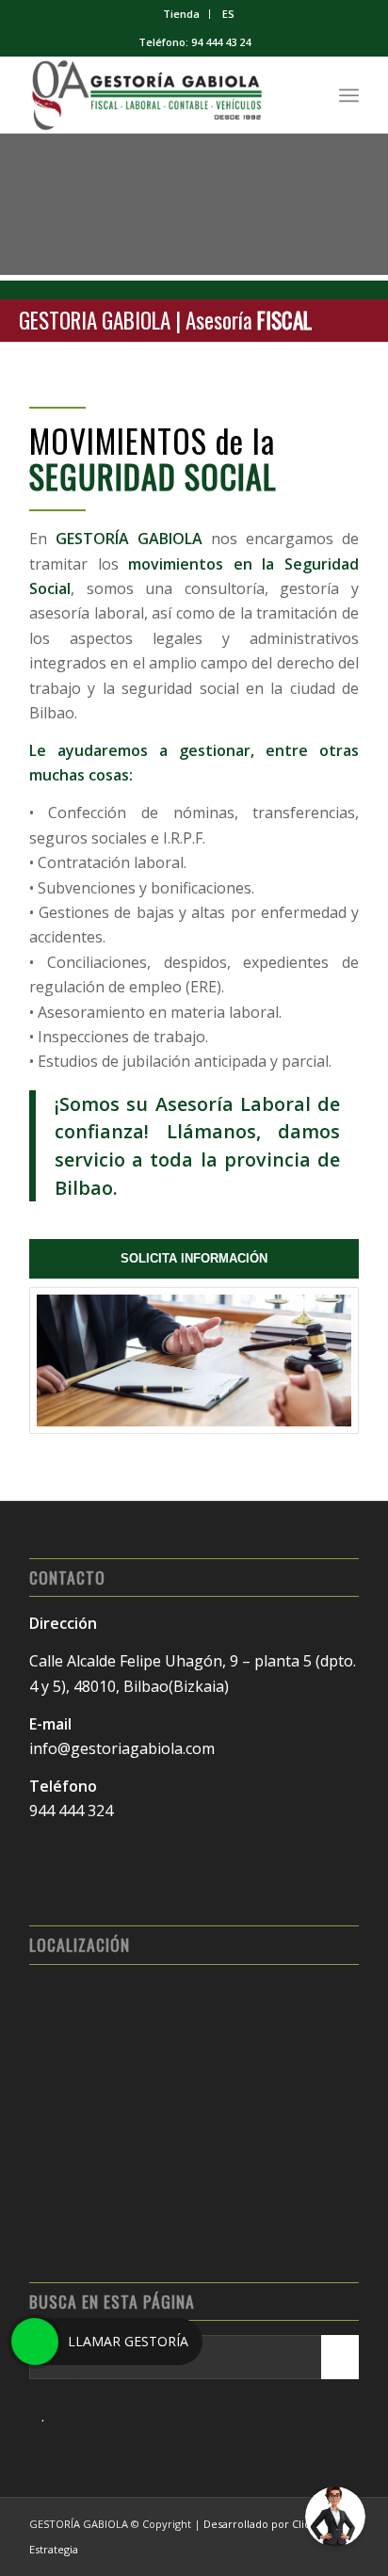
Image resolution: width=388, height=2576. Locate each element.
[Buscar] (307, 95)
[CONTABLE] (194, 1360)
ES (228, 14)
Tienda (181, 14)
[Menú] (349, 95)
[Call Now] (35, 2342)
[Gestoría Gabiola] (161, 95)
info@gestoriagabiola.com (122, 1748)
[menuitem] (182, 14)
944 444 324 (71, 1811)
